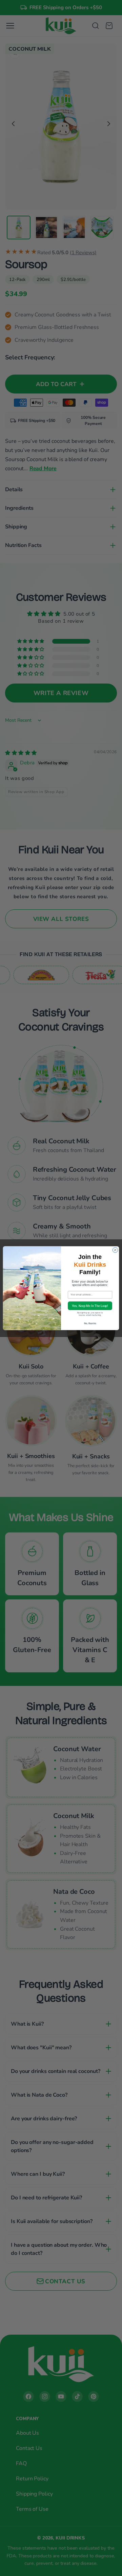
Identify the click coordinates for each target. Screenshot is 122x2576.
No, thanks (90, 1323)
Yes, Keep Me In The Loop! (90, 1306)
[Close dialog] (115, 1250)
